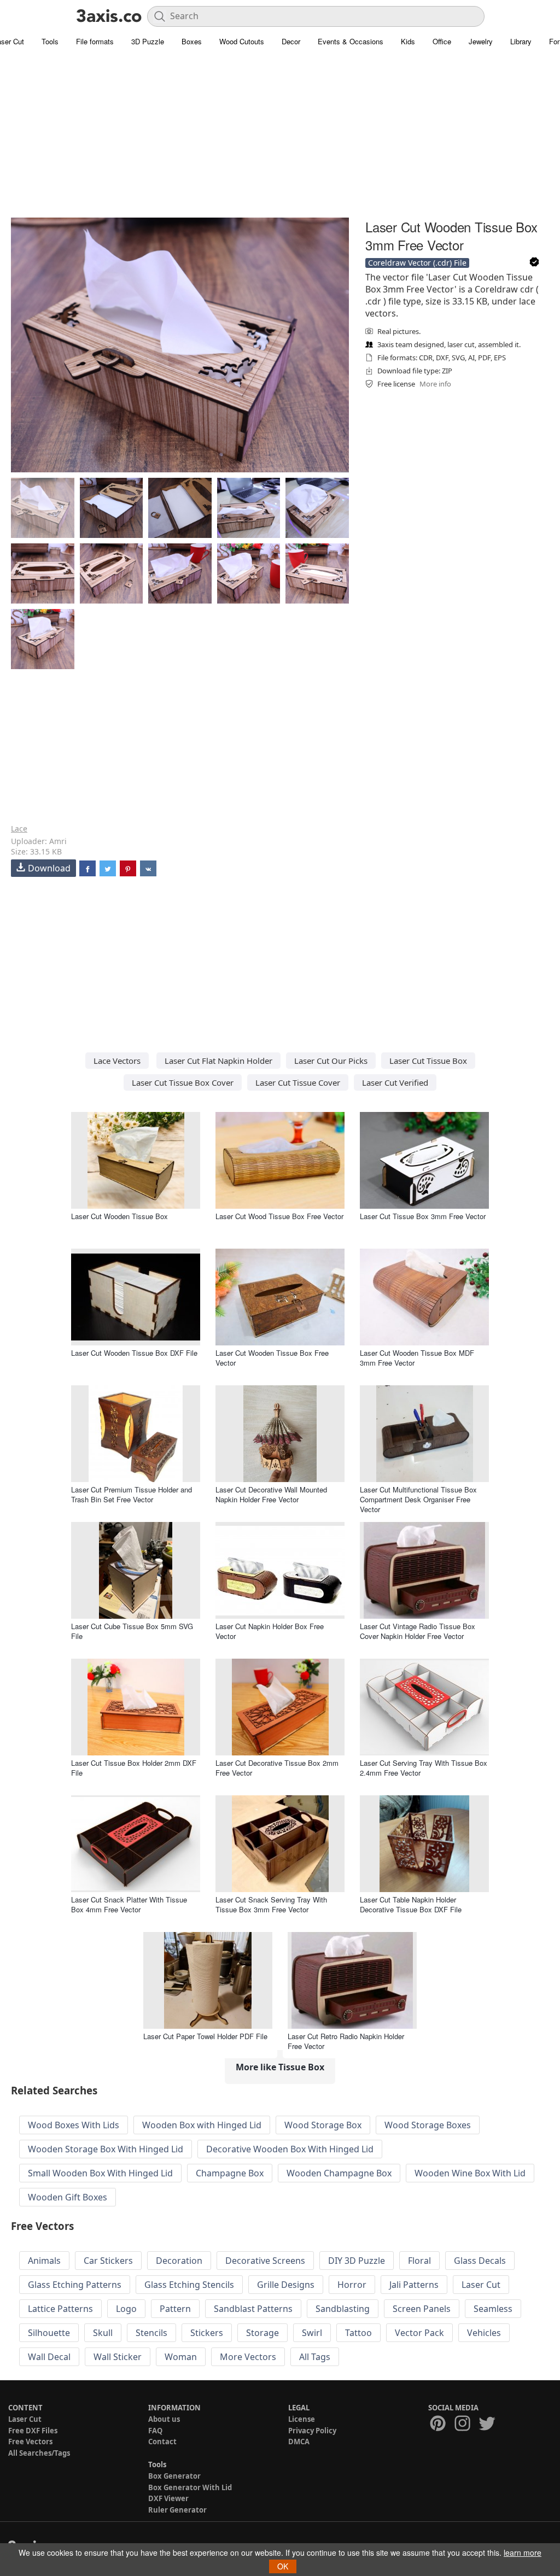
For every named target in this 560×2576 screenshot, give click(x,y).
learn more (523, 2552)
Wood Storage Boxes (428, 2125)
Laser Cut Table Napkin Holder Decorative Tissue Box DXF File (411, 1904)
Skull (103, 2333)
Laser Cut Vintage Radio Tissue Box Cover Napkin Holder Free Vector (418, 1631)
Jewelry (481, 41)
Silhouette (49, 2333)
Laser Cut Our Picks (331, 1061)
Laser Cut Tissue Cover (298, 1082)
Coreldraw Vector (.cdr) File (417, 263)
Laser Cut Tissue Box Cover (183, 1082)
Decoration (179, 2261)
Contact (162, 2442)
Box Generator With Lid (190, 2487)
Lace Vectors (117, 1061)
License (302, 2419)
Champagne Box (230, 2173)
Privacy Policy (312, 2431)
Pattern (175, 2309)
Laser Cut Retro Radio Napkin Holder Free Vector (346, 2041)
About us (164, 2419)
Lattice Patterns (60, 2309)
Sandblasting (343, 2309)
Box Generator (174, 2476)
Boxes (192, 41)
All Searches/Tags (39, 2453)
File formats (95, 41)
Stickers (207, 2333)
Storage (262, 2333)
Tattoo (358, 2333)
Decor (291, 41)
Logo (126, 2309)
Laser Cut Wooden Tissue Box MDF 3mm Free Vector (417, 1358)
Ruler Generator (177, 2510)
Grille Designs (286, 2285)
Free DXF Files (33, 2431)
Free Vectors (30, 2442)
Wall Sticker (118, 2357)
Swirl (312, 2333)
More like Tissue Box (280, 2067)
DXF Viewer (168, 2498)
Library (521, 41)
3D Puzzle (148, 41)
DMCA (299, 2442)
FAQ (155, 2431)
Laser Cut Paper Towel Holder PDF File (205, 2036)
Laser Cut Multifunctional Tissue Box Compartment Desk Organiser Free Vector (418, 1499)
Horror (352, 2285)
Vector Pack (419, 2333)
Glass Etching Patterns (75, 2285)
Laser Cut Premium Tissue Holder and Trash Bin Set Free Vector (132, 1494)
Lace (19, 829)
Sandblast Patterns (253, 2309)
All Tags (315, 2357)
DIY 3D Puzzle (357, 2261)
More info (435, 384)
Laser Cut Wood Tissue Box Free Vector (279, 1216)
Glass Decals (480, 2261)
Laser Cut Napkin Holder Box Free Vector (270, 1631)
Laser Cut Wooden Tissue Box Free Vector (272, 1358)
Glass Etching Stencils (189, 2285)
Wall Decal (49, 2357)
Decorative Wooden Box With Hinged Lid (290, 2149)
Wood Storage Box (323, 2125)
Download (49, 868)
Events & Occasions (351, 41)
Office (442, 41)
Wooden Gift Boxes (68, 2197)
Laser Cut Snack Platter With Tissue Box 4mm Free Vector (129, 1904)
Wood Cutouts (242, 41)
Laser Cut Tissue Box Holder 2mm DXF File (134, 1768)
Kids (408, 41)
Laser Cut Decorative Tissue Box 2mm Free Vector (277, 1768)
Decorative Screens (265, 2261)
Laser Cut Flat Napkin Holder (218, 1061)
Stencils (151, 2333)
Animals (44, 2261)
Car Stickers (108, 2261)
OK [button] (283, 2566)
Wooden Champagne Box (339, 2173)
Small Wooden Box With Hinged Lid (100, 2173)
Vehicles (484, 2333)
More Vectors (248, 2357)
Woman (181, 2357)
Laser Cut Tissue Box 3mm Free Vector (423, 1216)
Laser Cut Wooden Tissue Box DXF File (134, 1353)
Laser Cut (481, 2285)
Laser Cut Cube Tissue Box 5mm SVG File (132, 1631)
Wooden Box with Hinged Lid (202, 2125)
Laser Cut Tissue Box (428, 1061)
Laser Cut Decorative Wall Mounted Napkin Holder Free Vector (271, 1494)
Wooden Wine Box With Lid (470, 2173)
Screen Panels (422, 2309)
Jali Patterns (414, 2285)
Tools (50, 41)
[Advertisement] (280, 139)
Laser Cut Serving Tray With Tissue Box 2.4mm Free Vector (424, 1768)
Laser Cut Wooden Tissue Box (119, 1216)
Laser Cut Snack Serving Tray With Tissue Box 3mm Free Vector (271, 1904)
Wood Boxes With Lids (74, 2125)
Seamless (493, 2309)
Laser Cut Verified (395, 1082)
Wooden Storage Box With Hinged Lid (106, 2149)
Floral (419, 2261)
